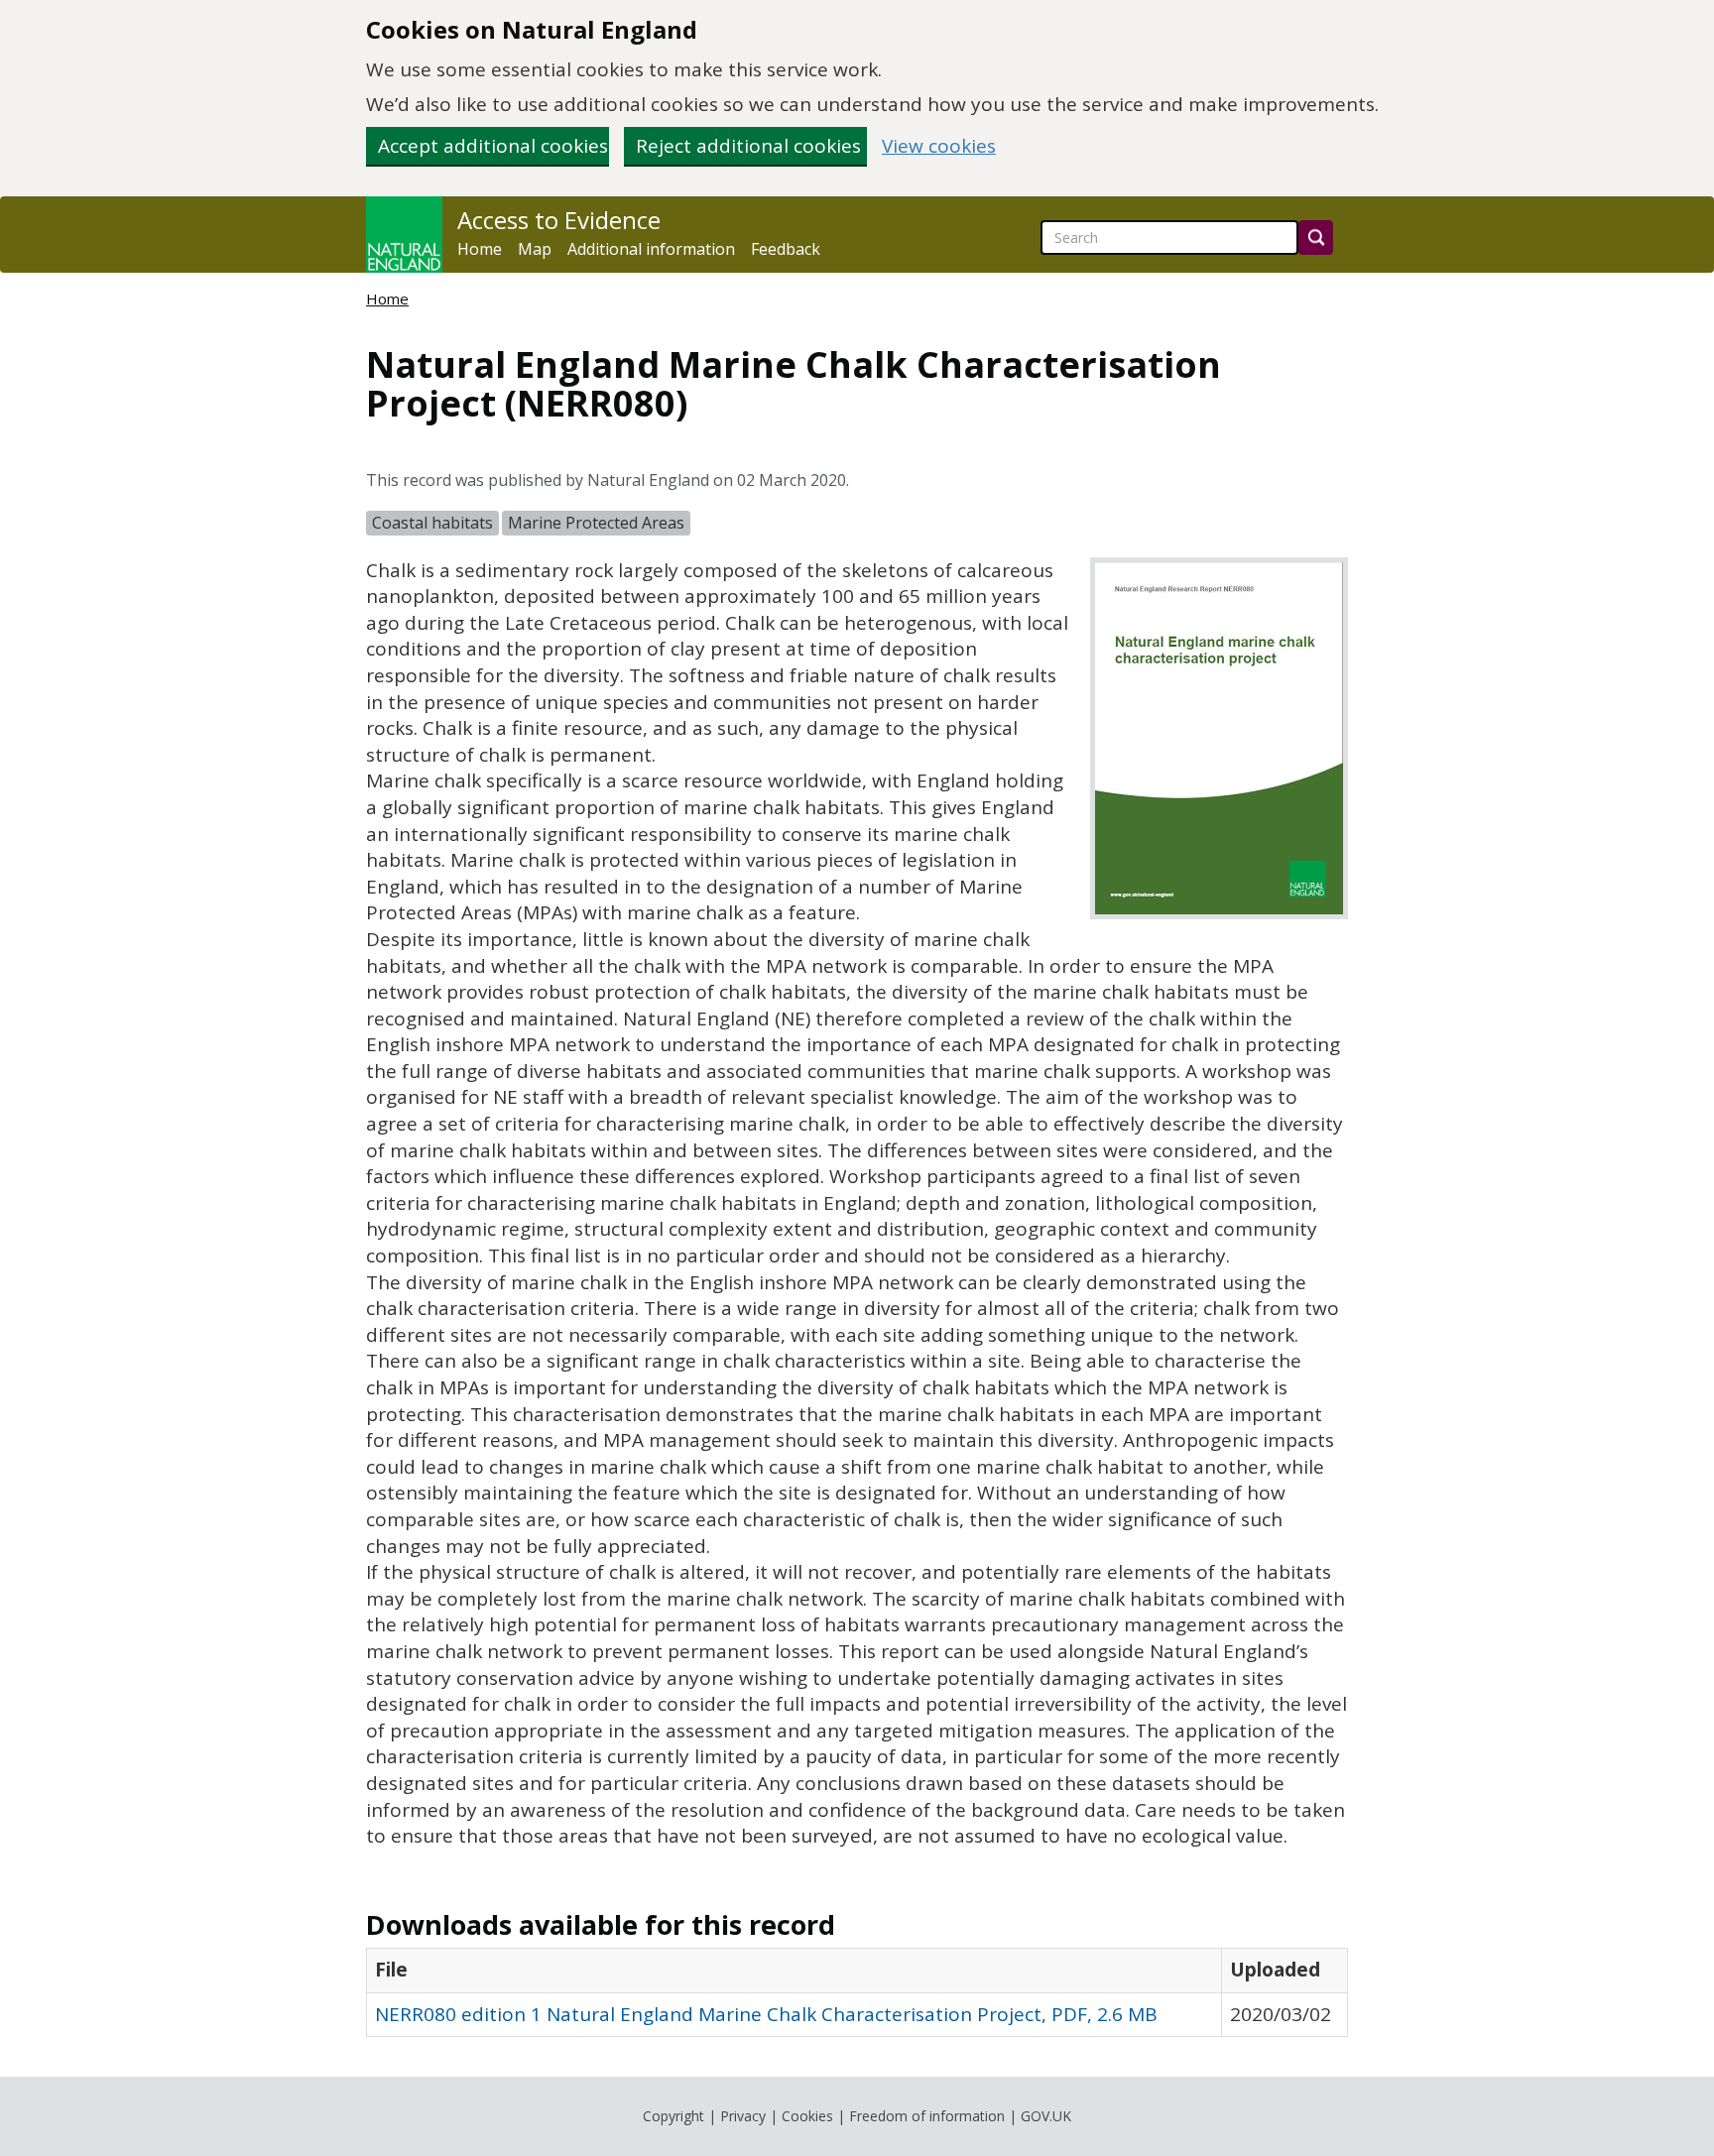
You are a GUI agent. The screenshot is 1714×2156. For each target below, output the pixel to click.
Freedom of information (927, 2116)
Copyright (673, 2116)
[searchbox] (1169, 238)
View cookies (939, 146)
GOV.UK (1046, 2116)
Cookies (807, 2116)
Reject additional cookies (748, 146)
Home (480, 249)
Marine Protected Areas (596, 523)
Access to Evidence (559, 220)
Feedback (786, 249)
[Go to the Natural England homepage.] (404, 235)
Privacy (743, 2116)
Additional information (651, 249)
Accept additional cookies (493, 146)
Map (535, 249)
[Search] (1316, 238)
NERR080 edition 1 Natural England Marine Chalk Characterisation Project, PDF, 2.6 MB (766, 2014)
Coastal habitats (432, 523)
